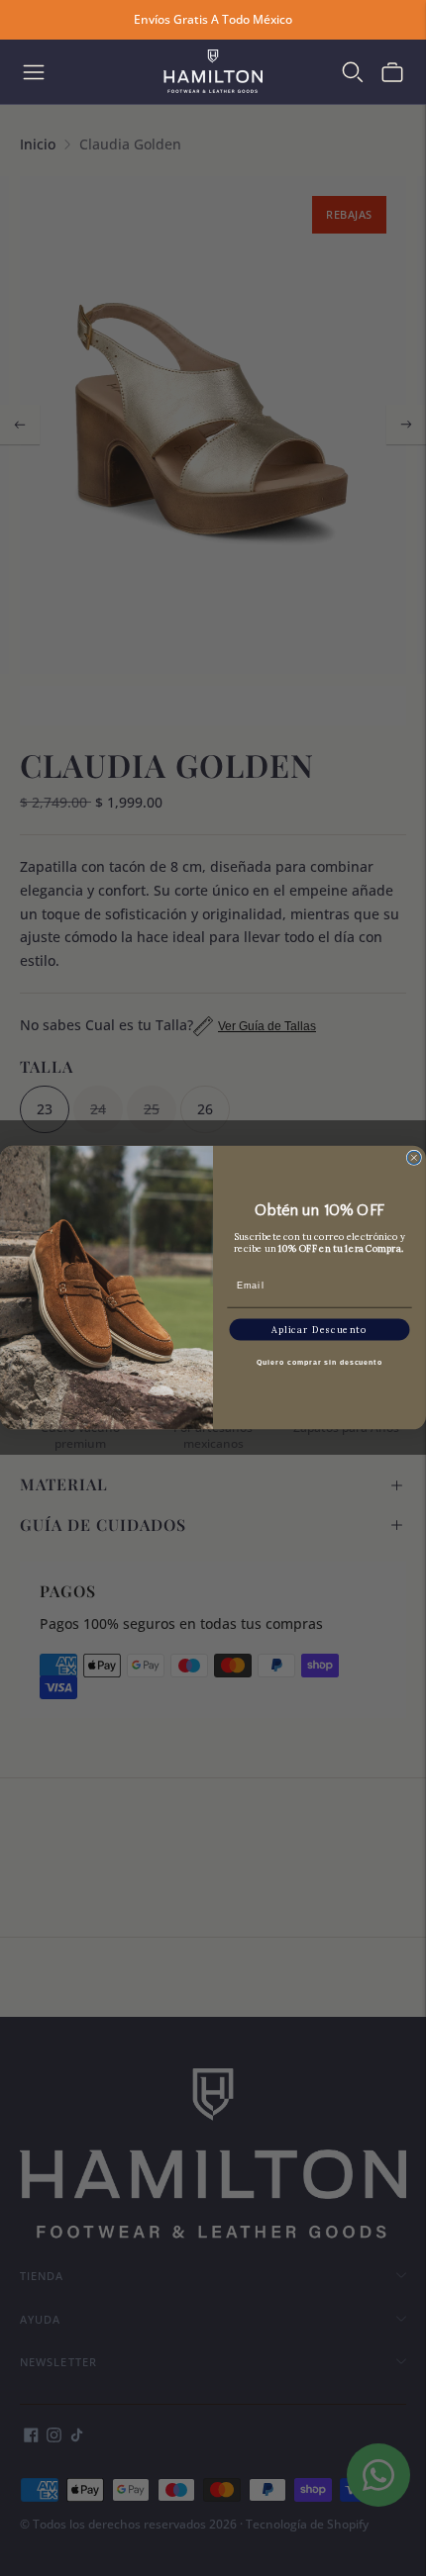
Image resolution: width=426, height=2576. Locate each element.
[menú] (34, 72)
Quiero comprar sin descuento (319, 1363)
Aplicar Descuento (319, 1330)
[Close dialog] (414, 1158)
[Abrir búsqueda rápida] (353, 72)
